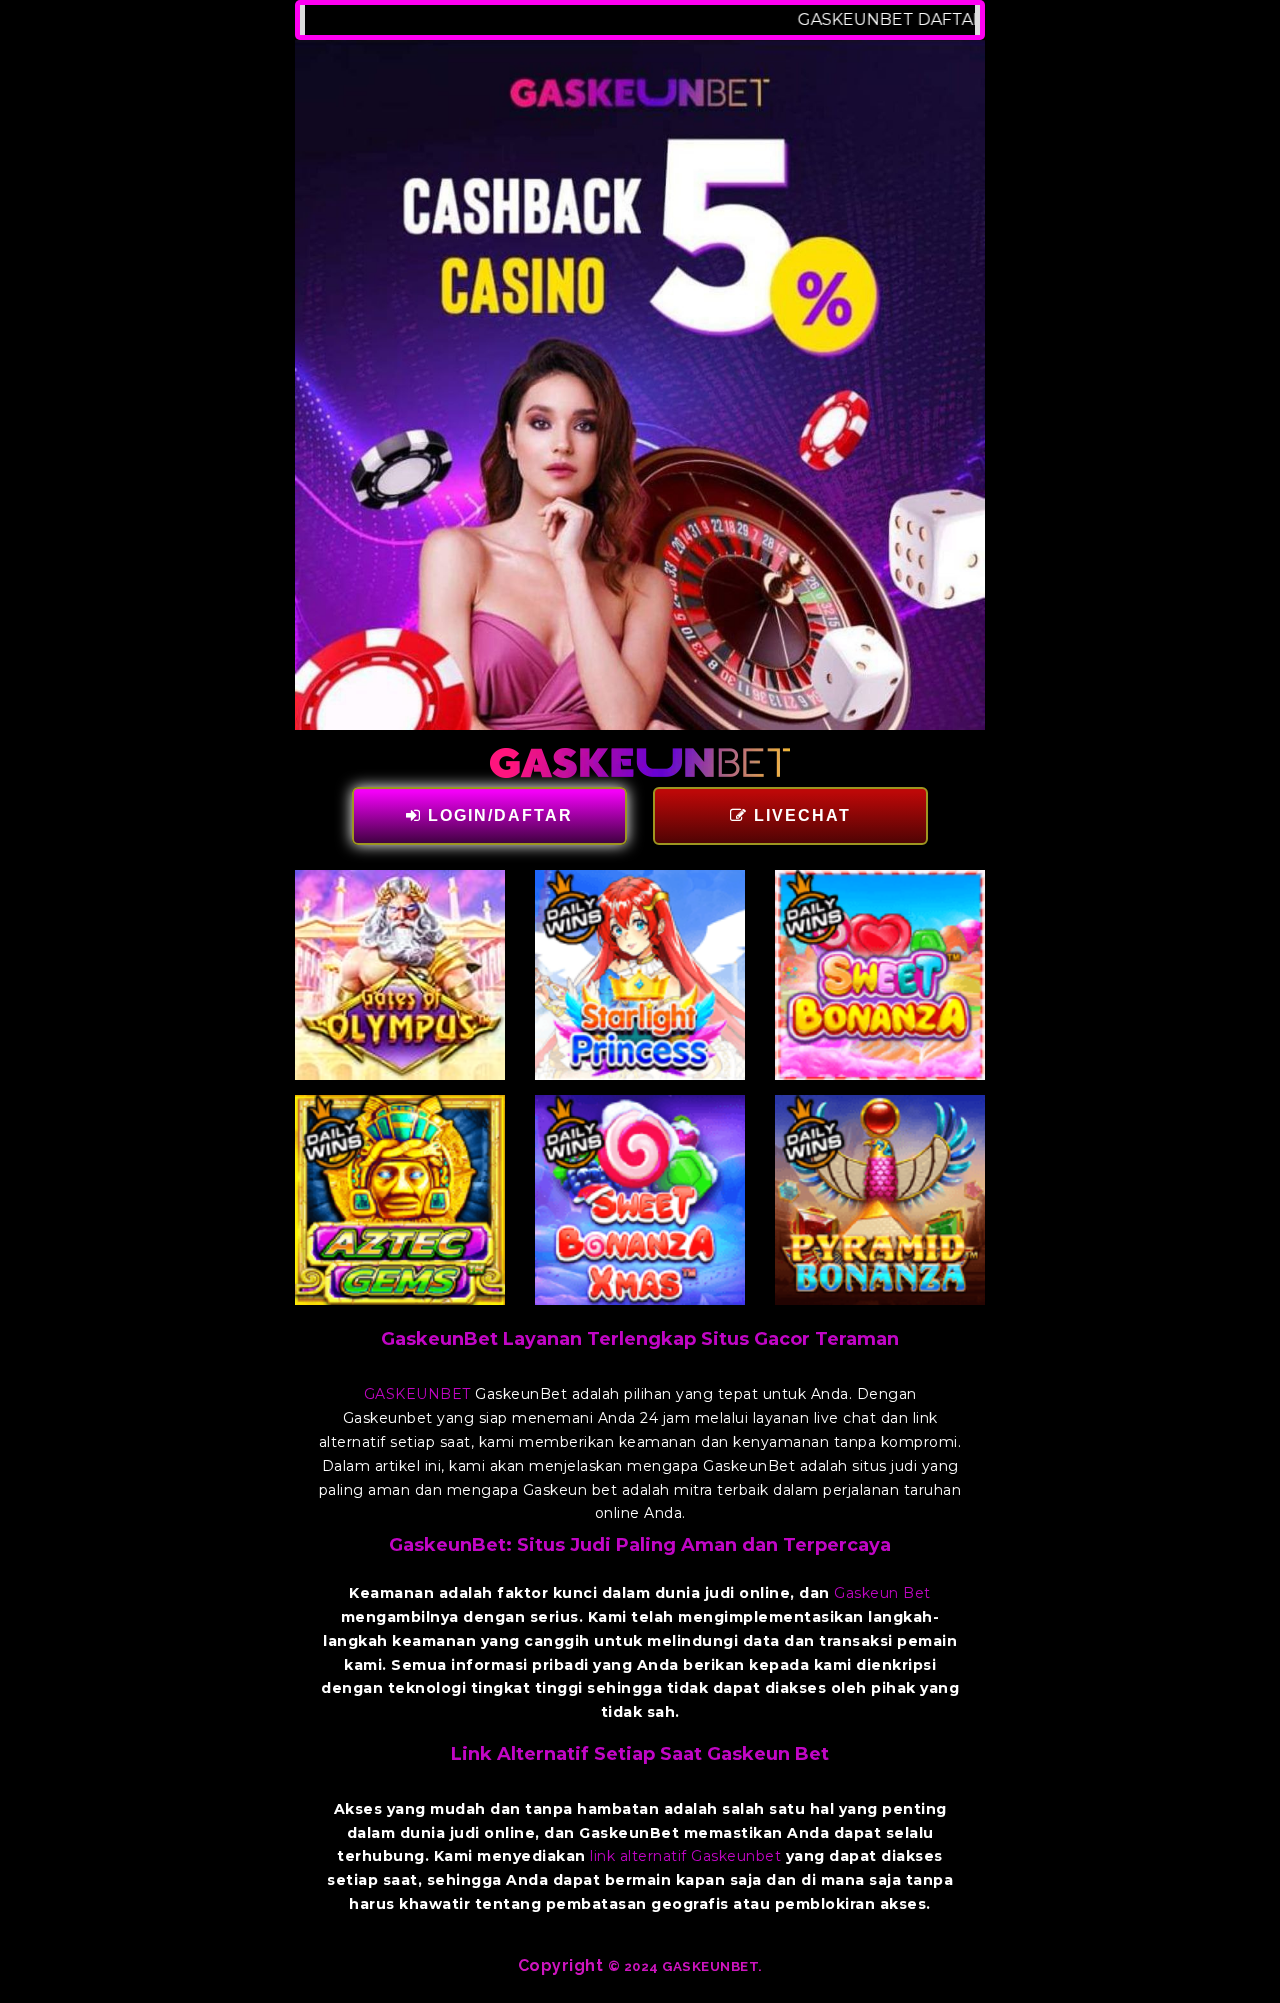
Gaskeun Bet (882, 1593)
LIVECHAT (799, 815)
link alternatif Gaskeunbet (685, 1856)
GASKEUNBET (417, 1394)
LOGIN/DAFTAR (497, 815)
